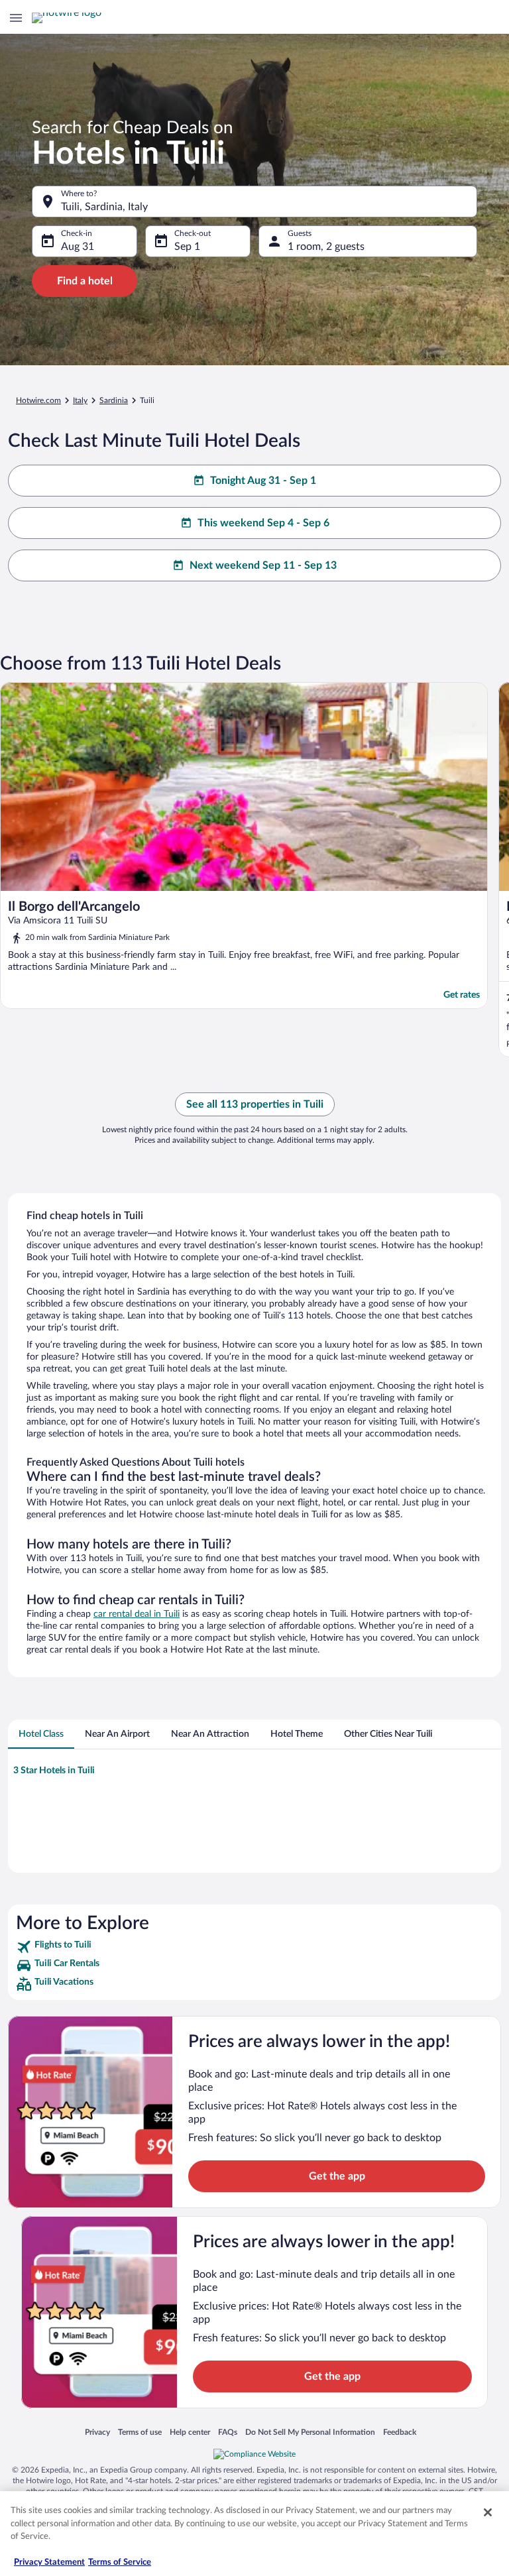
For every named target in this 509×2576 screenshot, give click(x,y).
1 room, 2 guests (326, 247)
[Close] (488, 2512)
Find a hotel (85, 281)
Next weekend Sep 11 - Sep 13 (263, 565)
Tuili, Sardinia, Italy (104, 207)
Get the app (337, 2176)
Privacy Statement (49, 2562)
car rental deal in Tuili (137, 1614)
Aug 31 (78, 247)
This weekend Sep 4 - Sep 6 (263, 523)
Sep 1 (187, 247)
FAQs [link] (228, 2432)
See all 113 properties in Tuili (255, 1104)
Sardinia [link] (114, 400)
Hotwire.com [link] (38, 400)
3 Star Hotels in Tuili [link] (54, 1771)
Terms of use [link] (140, 2432)
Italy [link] (80, 400)
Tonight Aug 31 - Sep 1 (263, 481)
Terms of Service (120, 2562)
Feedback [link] (400, 2432)
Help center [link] (190, 2432)
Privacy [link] (97, 2432)
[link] (254, 1947)
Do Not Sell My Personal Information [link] (310, 2432)
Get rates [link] (462, 995)
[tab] (41, 1734)
